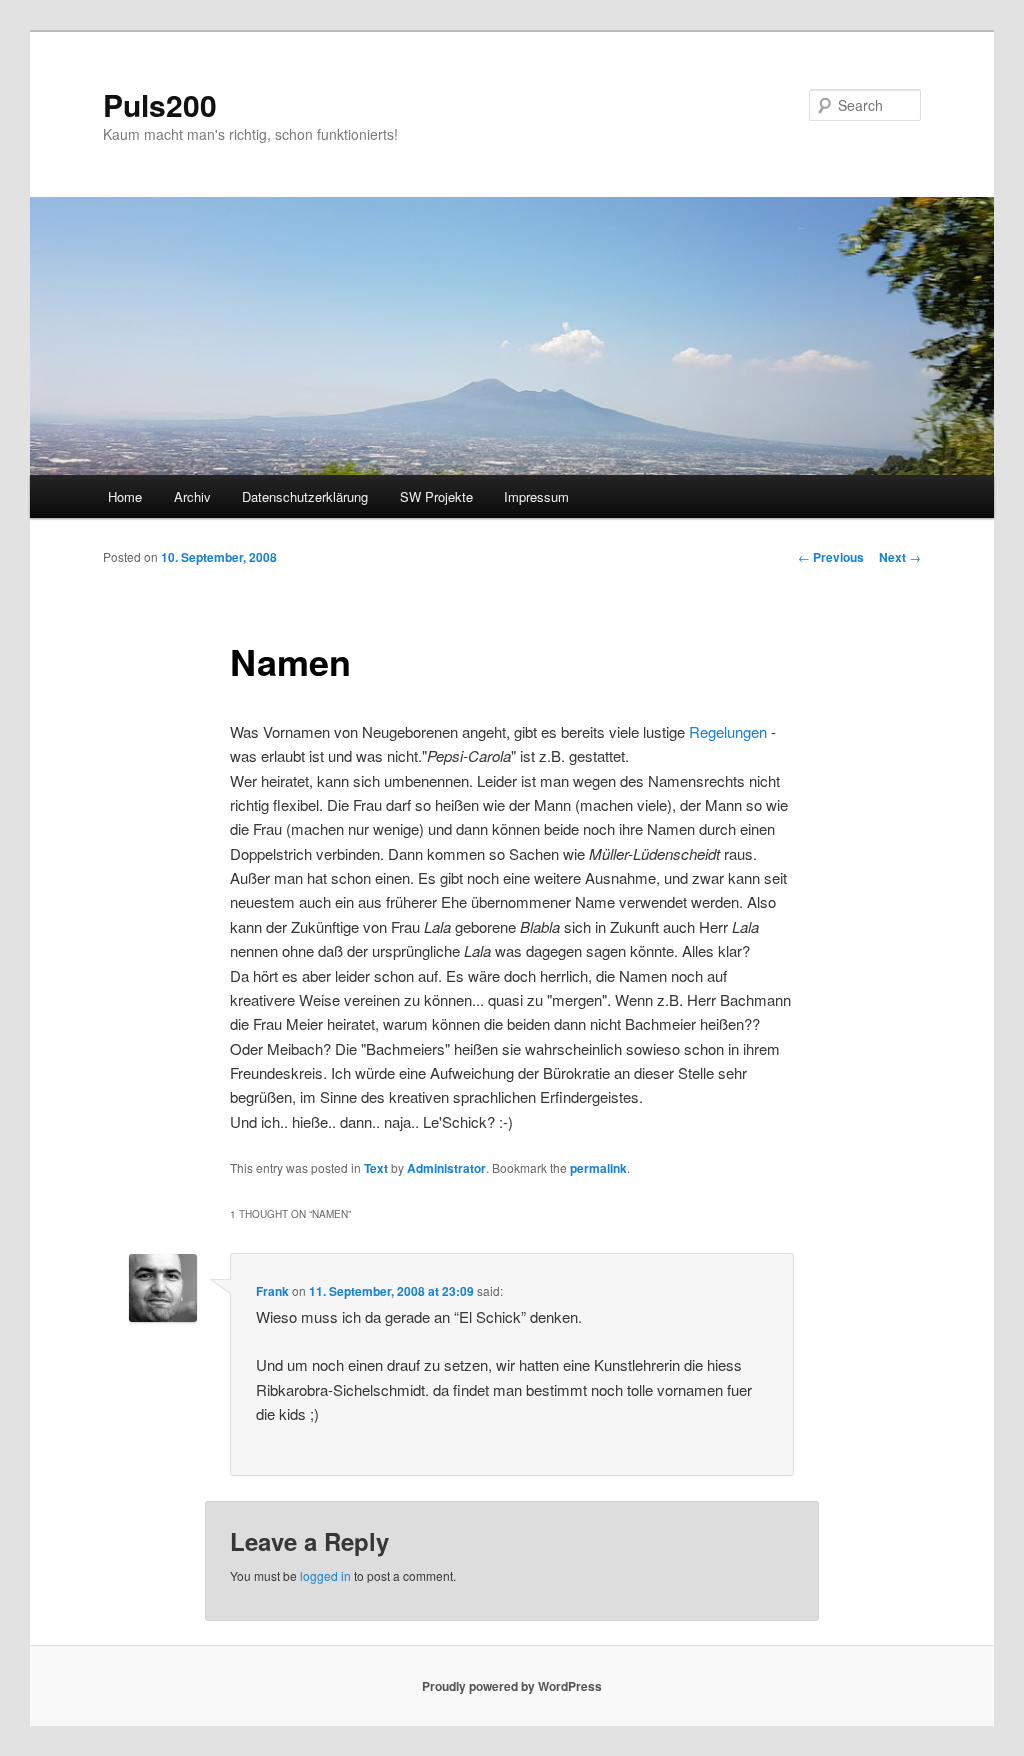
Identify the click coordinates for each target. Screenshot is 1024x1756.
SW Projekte (436, 496)
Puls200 (160, 104)
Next (900, 557)
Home (125, 496)
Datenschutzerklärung (305, 496)
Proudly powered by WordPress (512, 1686)
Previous (831, 557)
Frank (272, 1291)
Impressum (536, 496)
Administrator (446, 1168)
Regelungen (728, 731)
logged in (325, 1575)
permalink (598, 1168)
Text (376, 1168)
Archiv (192, 496)
